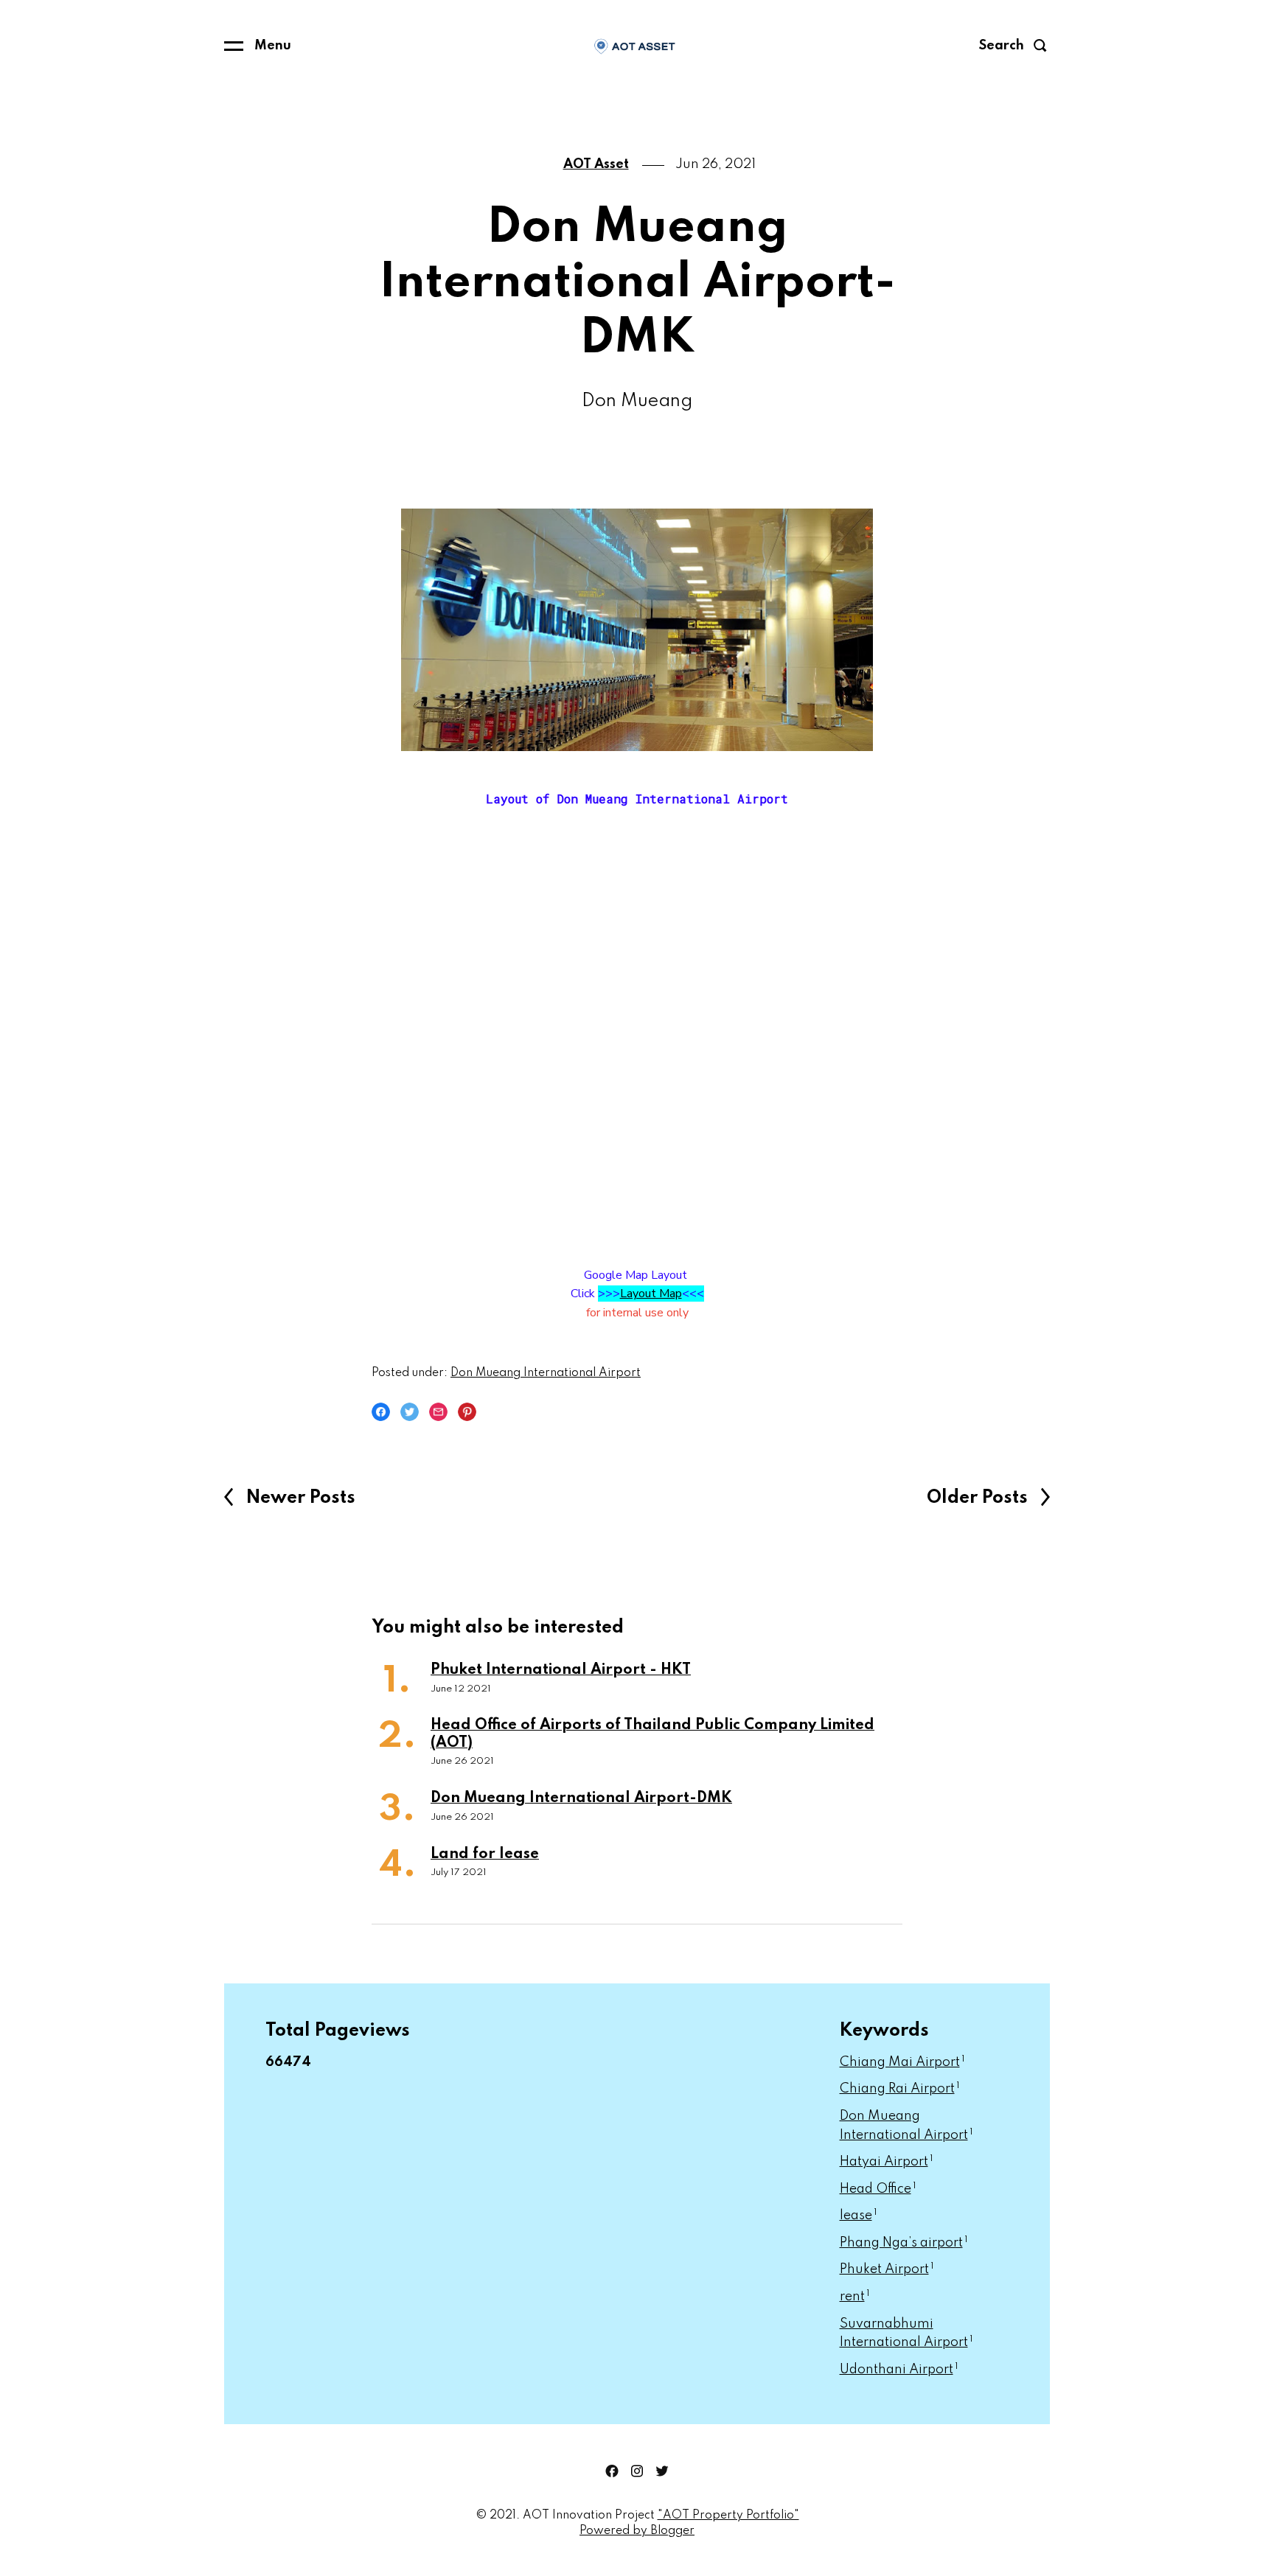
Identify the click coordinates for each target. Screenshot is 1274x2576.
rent (855, 2297)
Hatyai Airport (887, 2162)
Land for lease (485, 1854)
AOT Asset (596, 164)
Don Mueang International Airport (546, 1373)
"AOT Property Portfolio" (728, 2516)
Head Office (878, 2189)
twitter (662, 2471)
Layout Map (651, 1294)
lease (859, 2216)
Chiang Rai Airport (900, 2089)
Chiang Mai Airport (902, 2062)
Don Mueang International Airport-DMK (581, 1798)
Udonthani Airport (899, 2370)
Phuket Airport (887, 2269)
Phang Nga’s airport (904, 2243)
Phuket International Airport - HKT (561, 1670)
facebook (612, 2471)
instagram (637, 2471)
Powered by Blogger (637, 2531)
